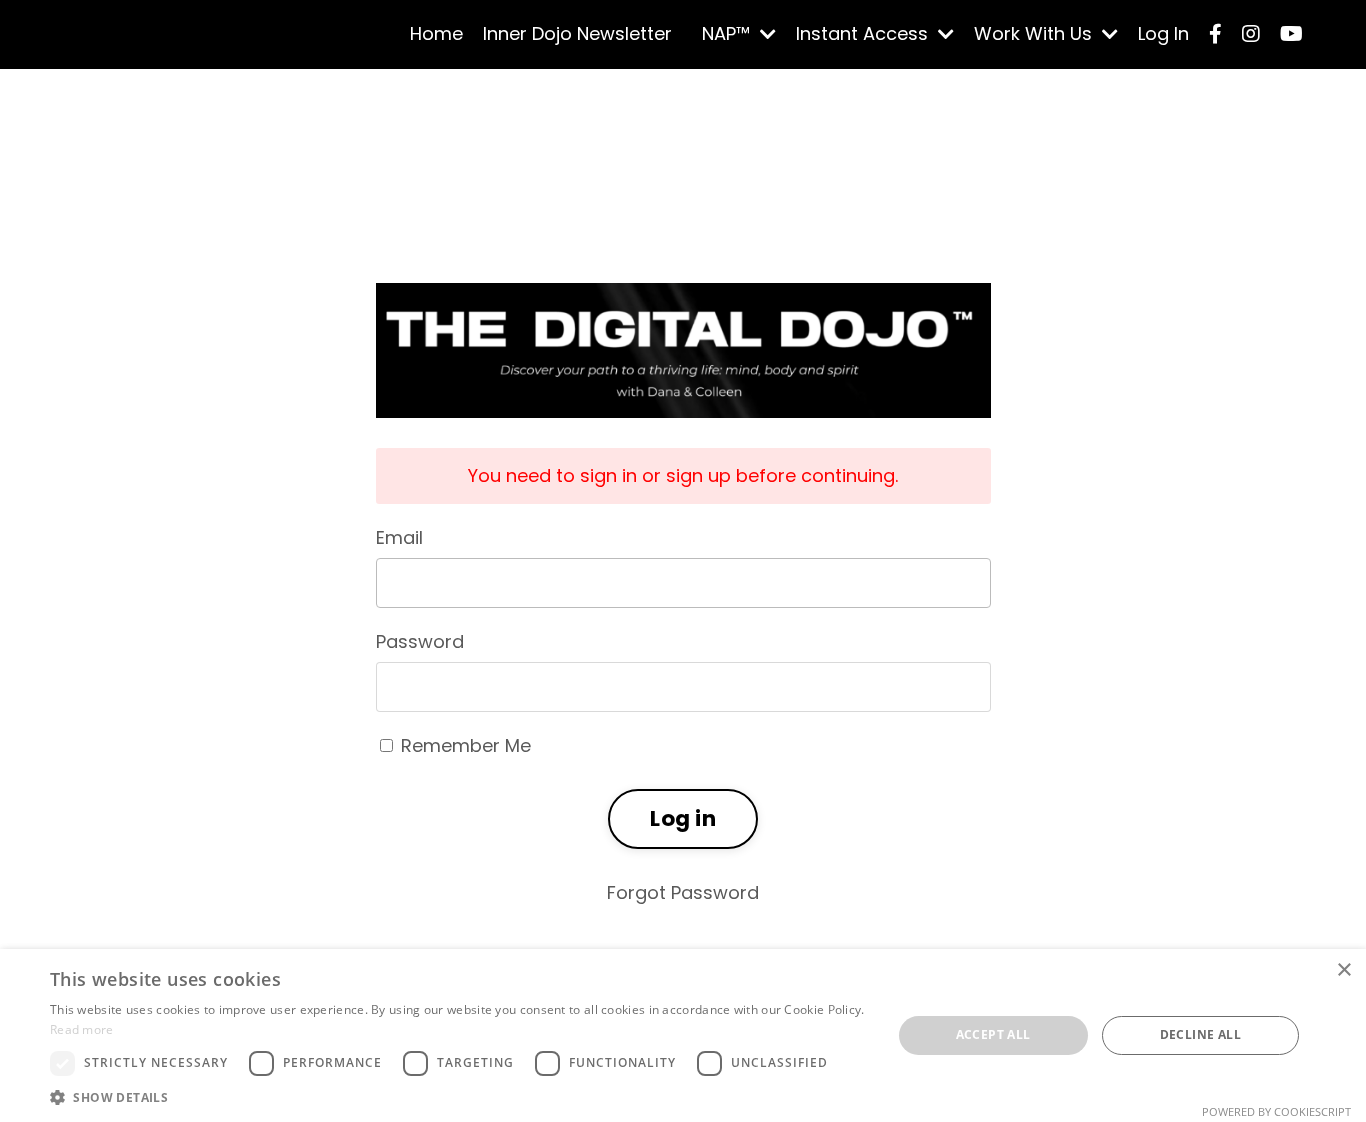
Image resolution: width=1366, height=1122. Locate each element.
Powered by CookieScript (1276, 1111)
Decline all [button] (1200, 1034)
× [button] (1343, 970)
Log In (1163, 33)
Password (420, 641)
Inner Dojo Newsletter (577, 33)
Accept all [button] (993, 1034)
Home (436, 33)
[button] (458, 1097)
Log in (683, 818)
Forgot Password (683, 892)
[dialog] (683, 1035)
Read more (82, 1029)
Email (399, 537)
